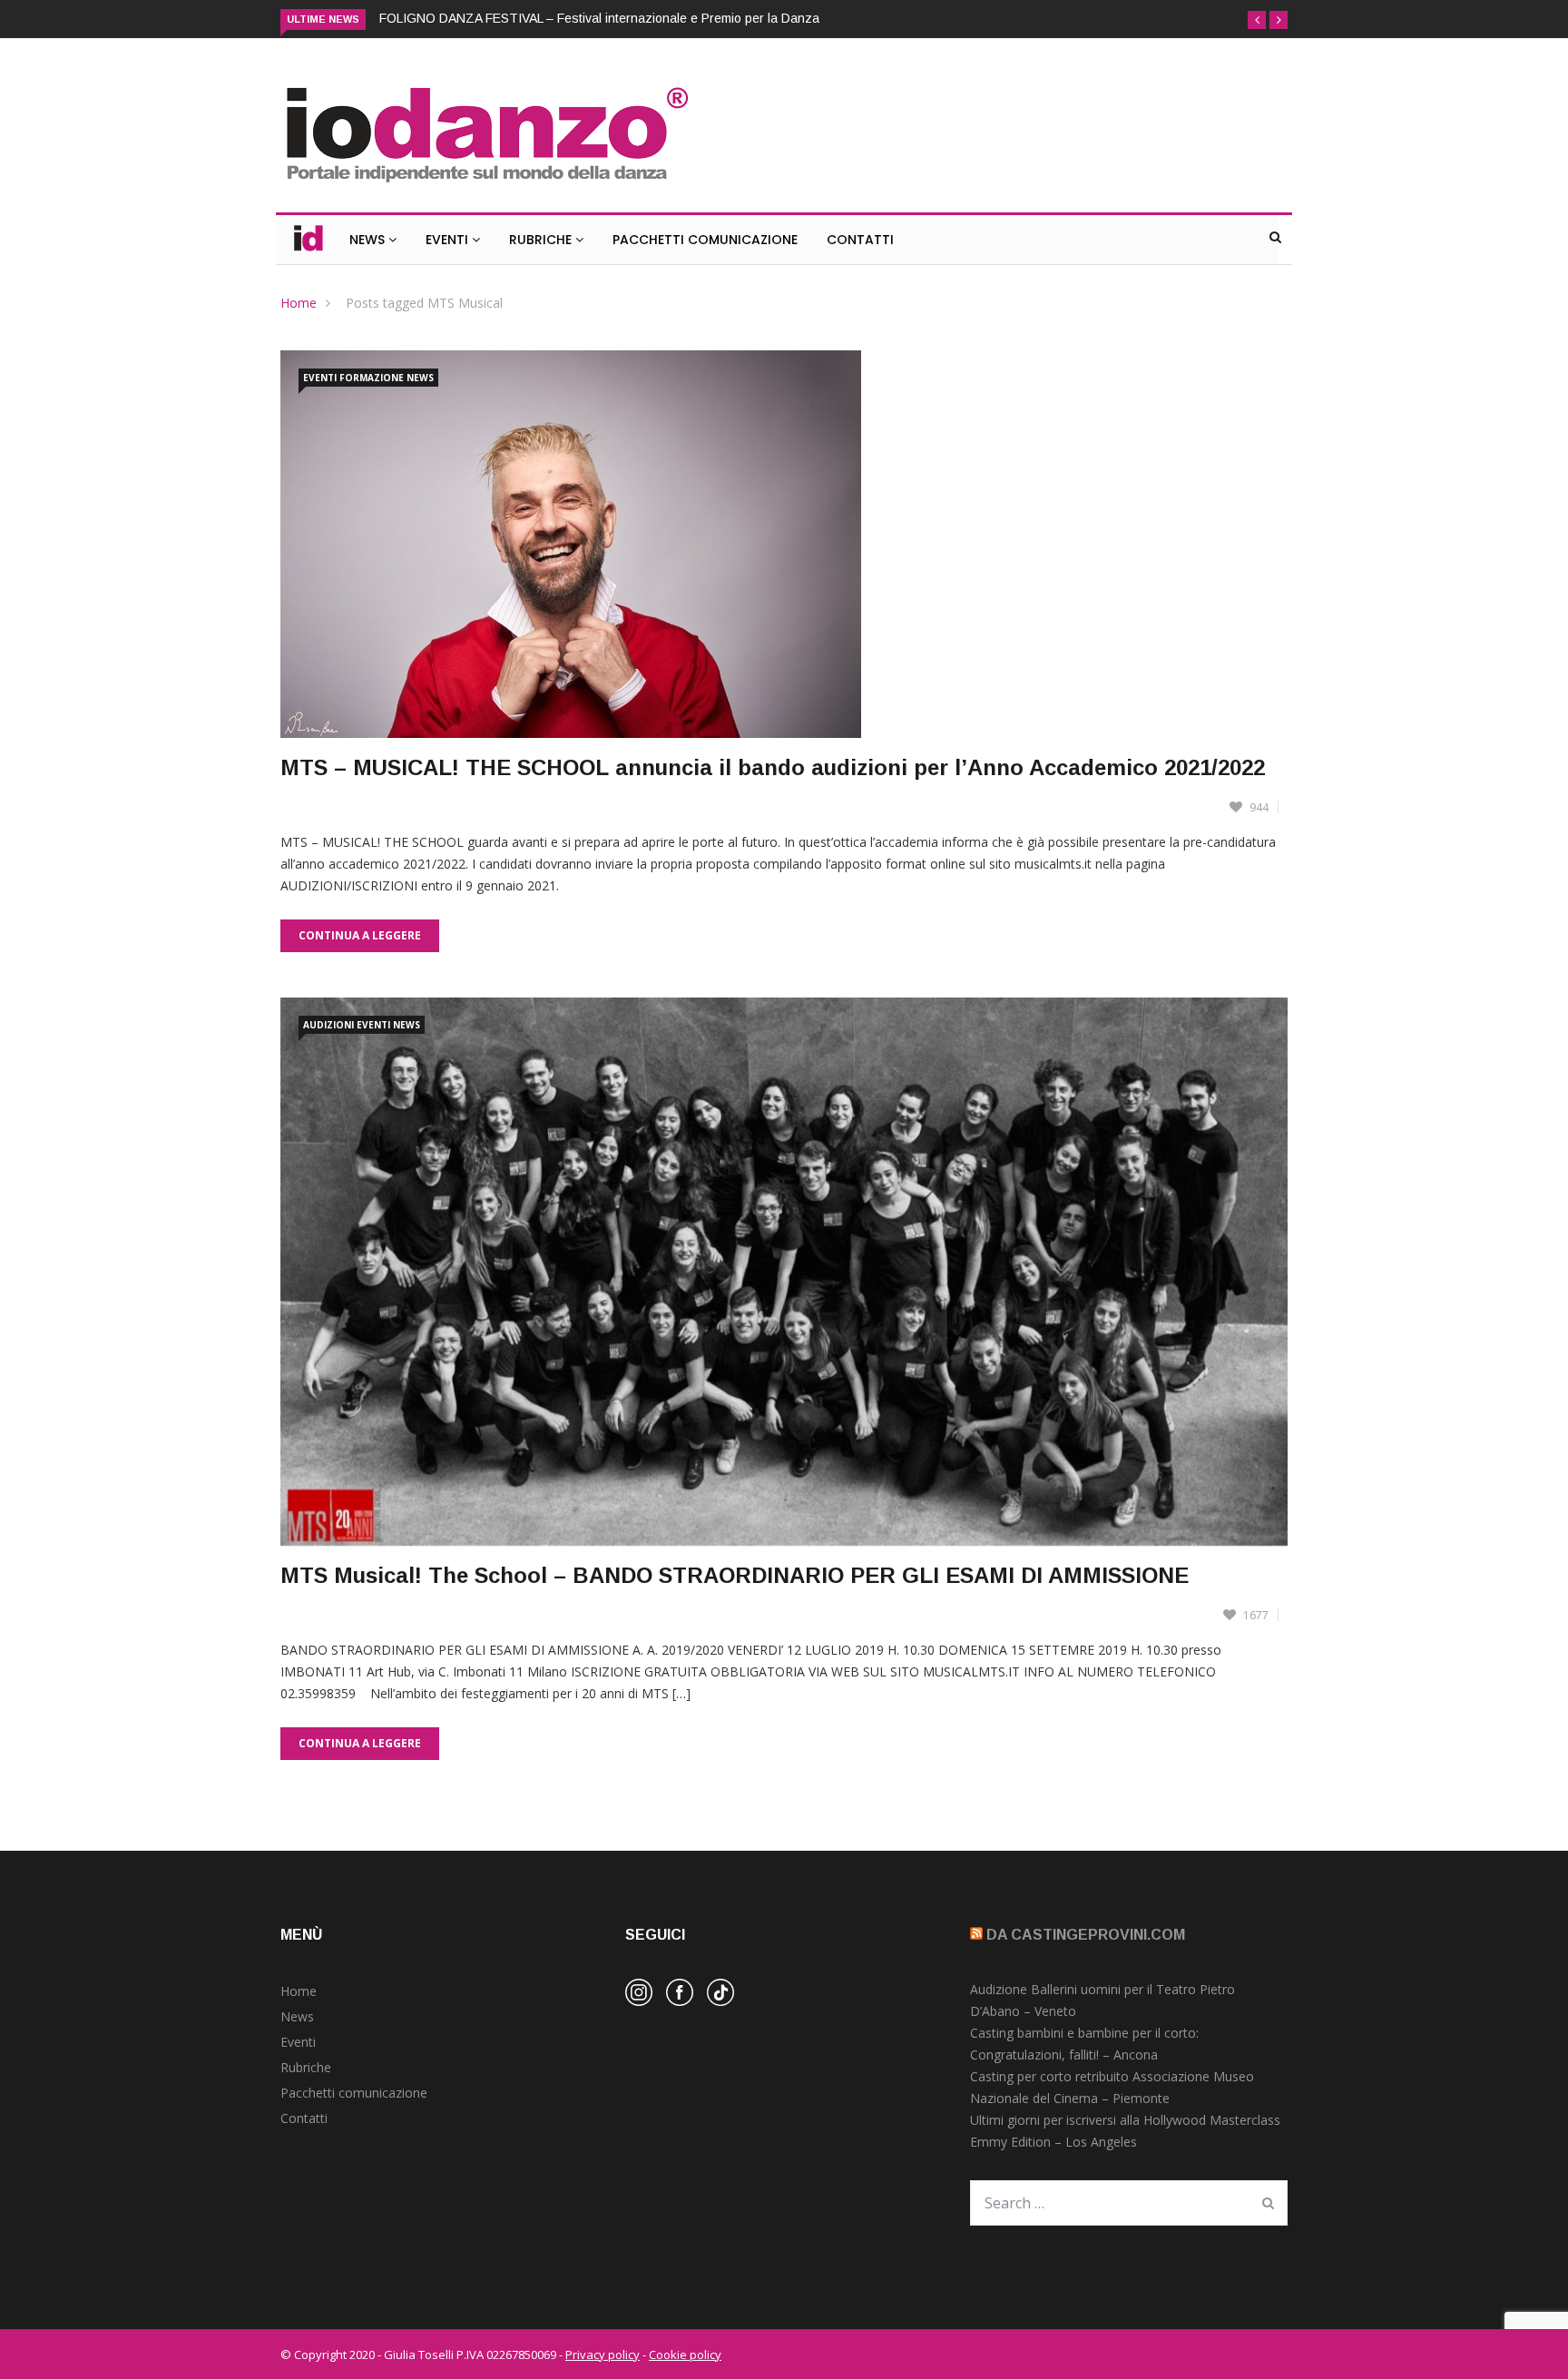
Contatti (860, 240)
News (369, 240)
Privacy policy (603, 2354)
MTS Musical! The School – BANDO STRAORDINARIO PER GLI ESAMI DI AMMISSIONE (735, 1575)
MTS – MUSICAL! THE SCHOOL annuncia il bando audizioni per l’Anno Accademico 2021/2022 (773, 767)
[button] (1257, 20)
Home (299, 303)
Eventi (449, 240)
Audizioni (328, 1025)
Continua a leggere (360, 935)
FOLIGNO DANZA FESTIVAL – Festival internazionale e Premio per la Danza (599, 18)
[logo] (486, 185)
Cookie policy (685, 2354)
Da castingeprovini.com (1086, 1935)
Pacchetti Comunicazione (705, 240)
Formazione (372, 378)
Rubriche (542, 240)
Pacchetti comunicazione (354, 2093)
